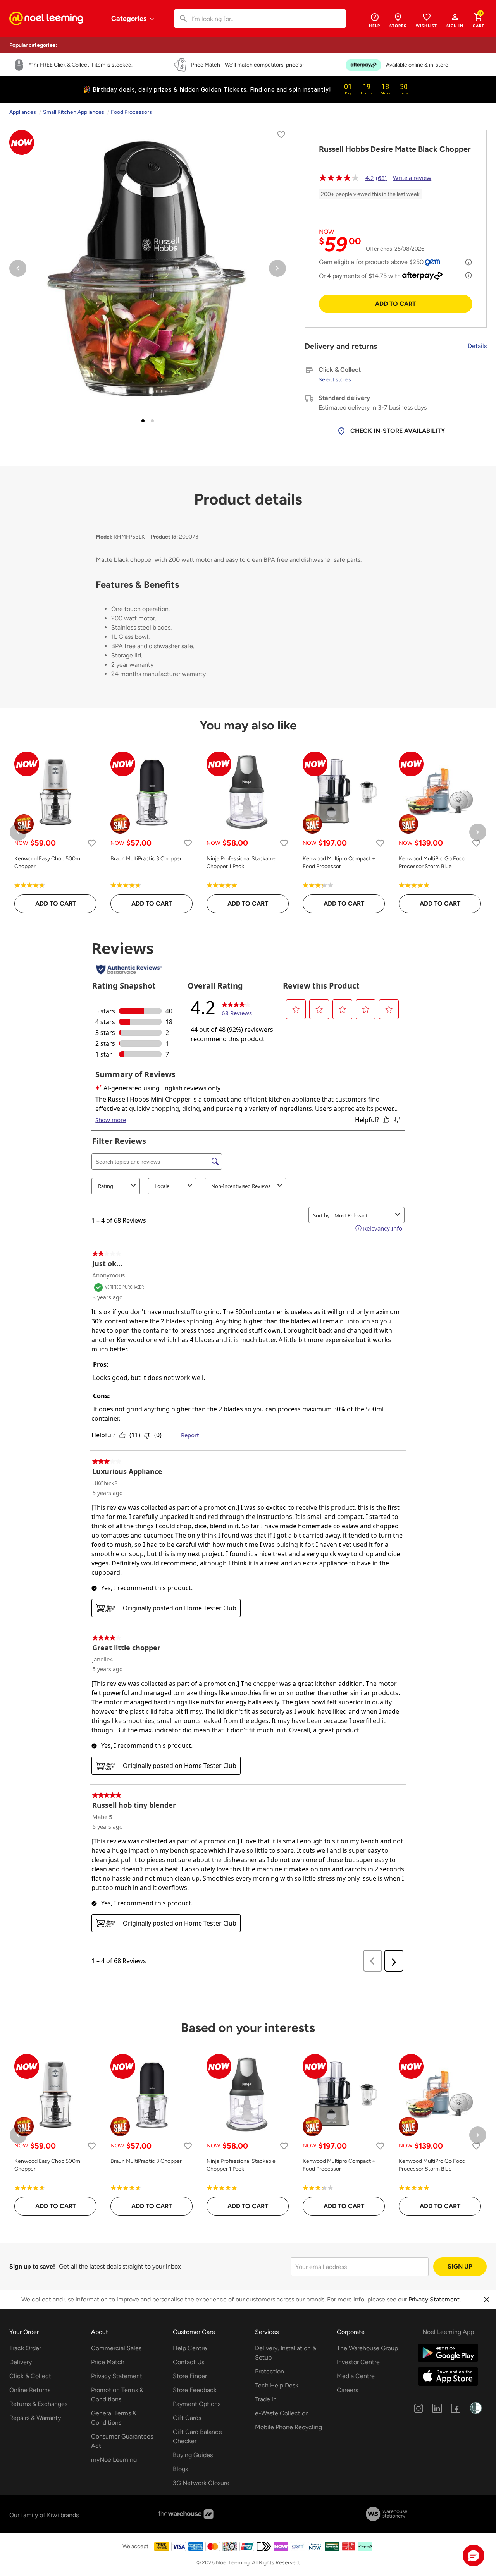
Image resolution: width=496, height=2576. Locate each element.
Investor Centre (358, 2362)
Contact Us (189, 2362)
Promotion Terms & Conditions (117, 2395)
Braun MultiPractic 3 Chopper (146, 859)
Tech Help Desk (277, 2385)
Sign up (460, 2266)
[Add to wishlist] (281, 136)
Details (477, 346)
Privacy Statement (117, 2376)
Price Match (108, 2362)
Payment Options (197, 2404)
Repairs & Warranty (35, 2418)
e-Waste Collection (282, 2413)
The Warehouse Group (367, 2348)
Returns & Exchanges (38, 2404)
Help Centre (190, 2348)
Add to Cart (395, 304)
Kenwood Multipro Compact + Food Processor (339, 862)
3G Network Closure (201, 2483)
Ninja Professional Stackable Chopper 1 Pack (241, 862)
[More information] (468, 262)
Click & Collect (30, 2376)
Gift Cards (187, 2418)
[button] (455, 20)
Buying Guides (193, 2455)
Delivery (21, 2362)
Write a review (412, 178)
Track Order (25, 2348)
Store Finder (190, 2376)
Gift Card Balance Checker (197, 2436)
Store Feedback (195, 2390)
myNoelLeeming (114, 2460)
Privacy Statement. (435, 2299)
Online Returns (30, 2390)
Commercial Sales (116, 2348)
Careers (347, 2390)
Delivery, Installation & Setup (286, 2353)
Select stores (335, 380)
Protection (270, 2371)
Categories (130, 19)
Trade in (266, 2399)
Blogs (180, 2469)
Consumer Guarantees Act (122, 2441)
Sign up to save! (32, 2266)
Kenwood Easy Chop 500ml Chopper (48, 862)
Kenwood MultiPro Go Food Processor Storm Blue (432, 862)
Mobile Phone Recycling (288, 2427)
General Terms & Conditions (114, 2418)
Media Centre (356, 2376)
